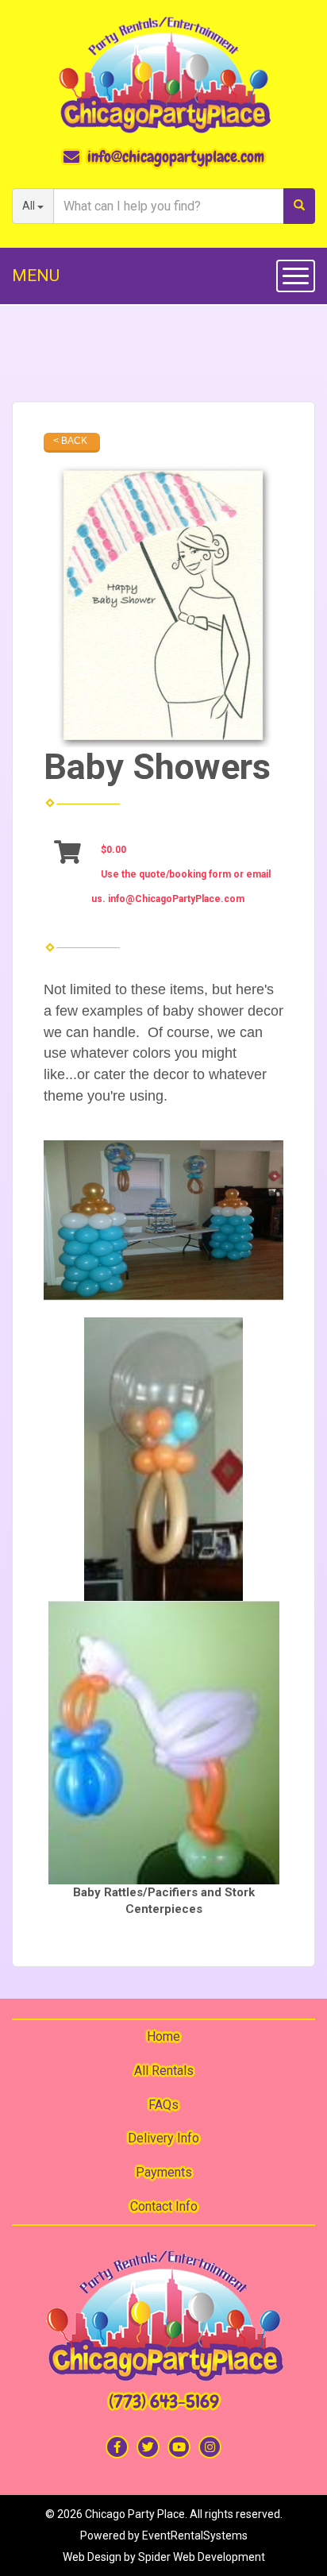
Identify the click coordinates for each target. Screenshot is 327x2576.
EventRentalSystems (195, 2536)
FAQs (163, 2105)
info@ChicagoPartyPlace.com (176, 899)
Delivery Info (163, 2138)
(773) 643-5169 (164, 2402)
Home (163, 2036)
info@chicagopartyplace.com (176, 156)
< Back (70, 441)
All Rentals (164, 2071)
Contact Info (164, 2206)
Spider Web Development (202, 2557)
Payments (164, 2172)
